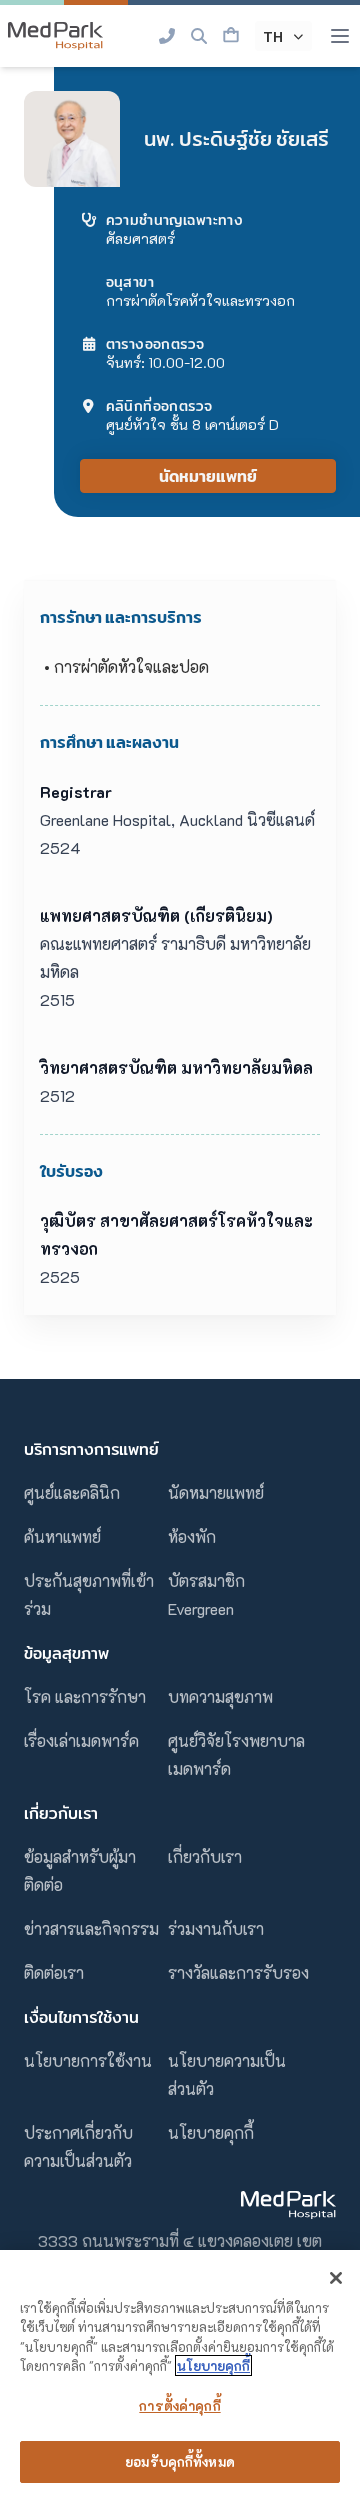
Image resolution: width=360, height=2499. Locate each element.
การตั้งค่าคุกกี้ (179, 2405)
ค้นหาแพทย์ (62, 1536)
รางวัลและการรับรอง (238, 1972)
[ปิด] (336, 2278)
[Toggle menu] (340, 36)
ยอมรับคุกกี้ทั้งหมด (180, 2461)
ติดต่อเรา (54, 1972)
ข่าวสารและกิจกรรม (91, 1928)
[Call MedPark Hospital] (167, 36)
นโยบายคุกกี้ (211, 2132)
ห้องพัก (192, 1536)
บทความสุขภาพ (220, 1696)
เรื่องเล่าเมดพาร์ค (81, 1740)
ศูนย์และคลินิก (72, 1492)
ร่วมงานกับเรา (216, 1928)
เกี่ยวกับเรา (205, 1856)
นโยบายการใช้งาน (88, 2060)
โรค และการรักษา (85, 1696)
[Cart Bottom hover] (231, 36)
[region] (180, 2374)
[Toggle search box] (199, 36)
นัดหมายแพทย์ (208, 476)
